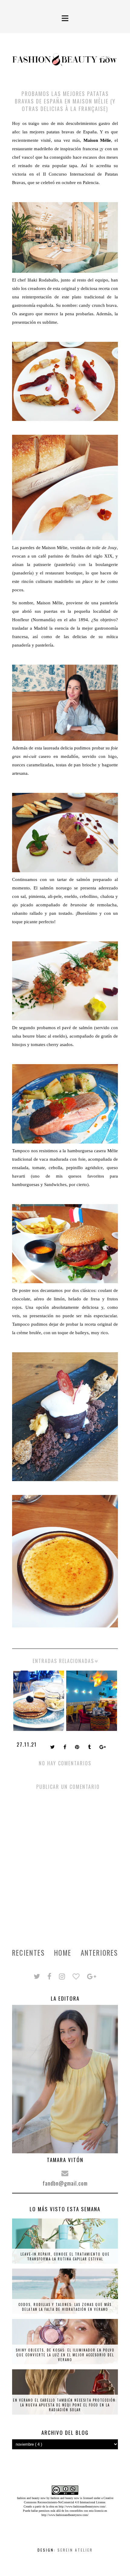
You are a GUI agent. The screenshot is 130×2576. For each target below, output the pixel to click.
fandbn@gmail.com (65, 2183)
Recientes (28, 1953)
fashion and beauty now (65, 2498)
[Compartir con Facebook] (65, 1748)
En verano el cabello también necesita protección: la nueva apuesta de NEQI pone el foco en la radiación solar (65, 2405)
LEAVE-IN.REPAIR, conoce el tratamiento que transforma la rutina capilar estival (65, 2256)
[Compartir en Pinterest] (78, 1748)
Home (63, 1953)
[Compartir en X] (53, 1748)
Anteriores (99, 1953)
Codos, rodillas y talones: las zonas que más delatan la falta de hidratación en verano (65, 2307)
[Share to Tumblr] (90, 1748)
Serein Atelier (75, 2550)
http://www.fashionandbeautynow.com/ (82, 2506)
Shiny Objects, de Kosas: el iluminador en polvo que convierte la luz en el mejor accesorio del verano (65, 2355)
